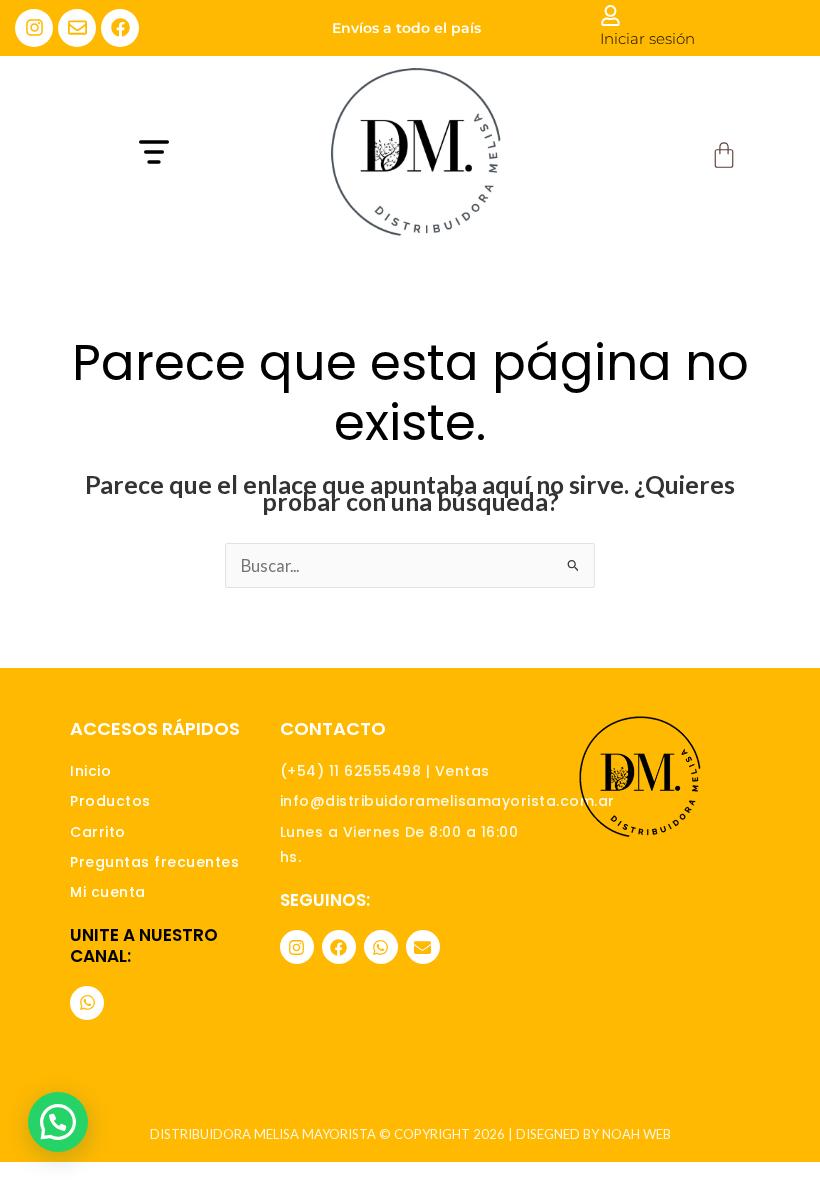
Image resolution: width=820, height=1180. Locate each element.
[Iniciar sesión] (610, 15)
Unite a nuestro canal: (144, 945)
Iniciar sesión (647, 38)
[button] (207, 154)
